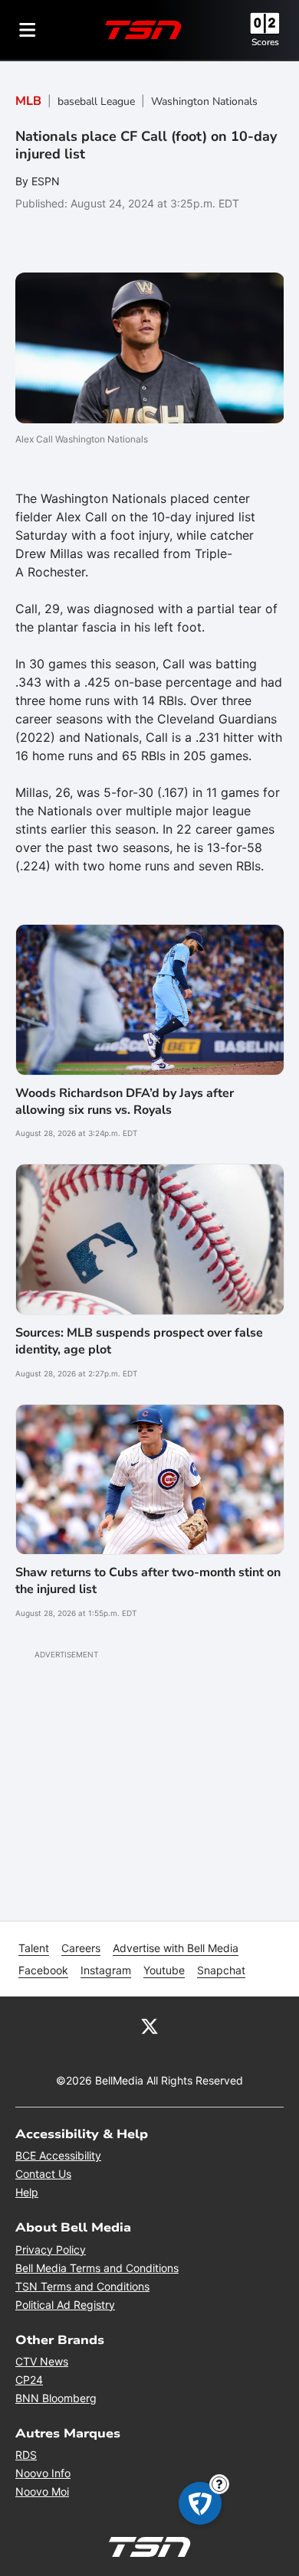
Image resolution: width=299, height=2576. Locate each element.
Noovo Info (43, 2473)
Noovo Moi (42, 2491)
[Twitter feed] (149, 2026)
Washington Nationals (204, 101)
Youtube (164, 1970)
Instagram (106, 1970)
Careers (81, 1948)
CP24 (29, 2380)
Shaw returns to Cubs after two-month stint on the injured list (148, 1581)
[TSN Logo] (143, 30)
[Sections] (28, 30)
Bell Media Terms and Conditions (97, 2268)
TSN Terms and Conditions (82, 2286)
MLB (28, 101)
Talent (34, 1948)
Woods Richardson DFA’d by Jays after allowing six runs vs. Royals (125, 1102)
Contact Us (43, 2174)
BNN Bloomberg (56, 2398)
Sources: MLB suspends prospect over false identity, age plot (139, 1341)
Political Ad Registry (65, 2305)
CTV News (42, 2361)
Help (27, 2192)
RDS (26, 2455)
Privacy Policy (51, 2250)
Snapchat (221, 1970)
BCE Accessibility (58, 2155)
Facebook (43, 1970)
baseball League (96, 101)
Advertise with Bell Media (176, 1948)
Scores (265, 42)
